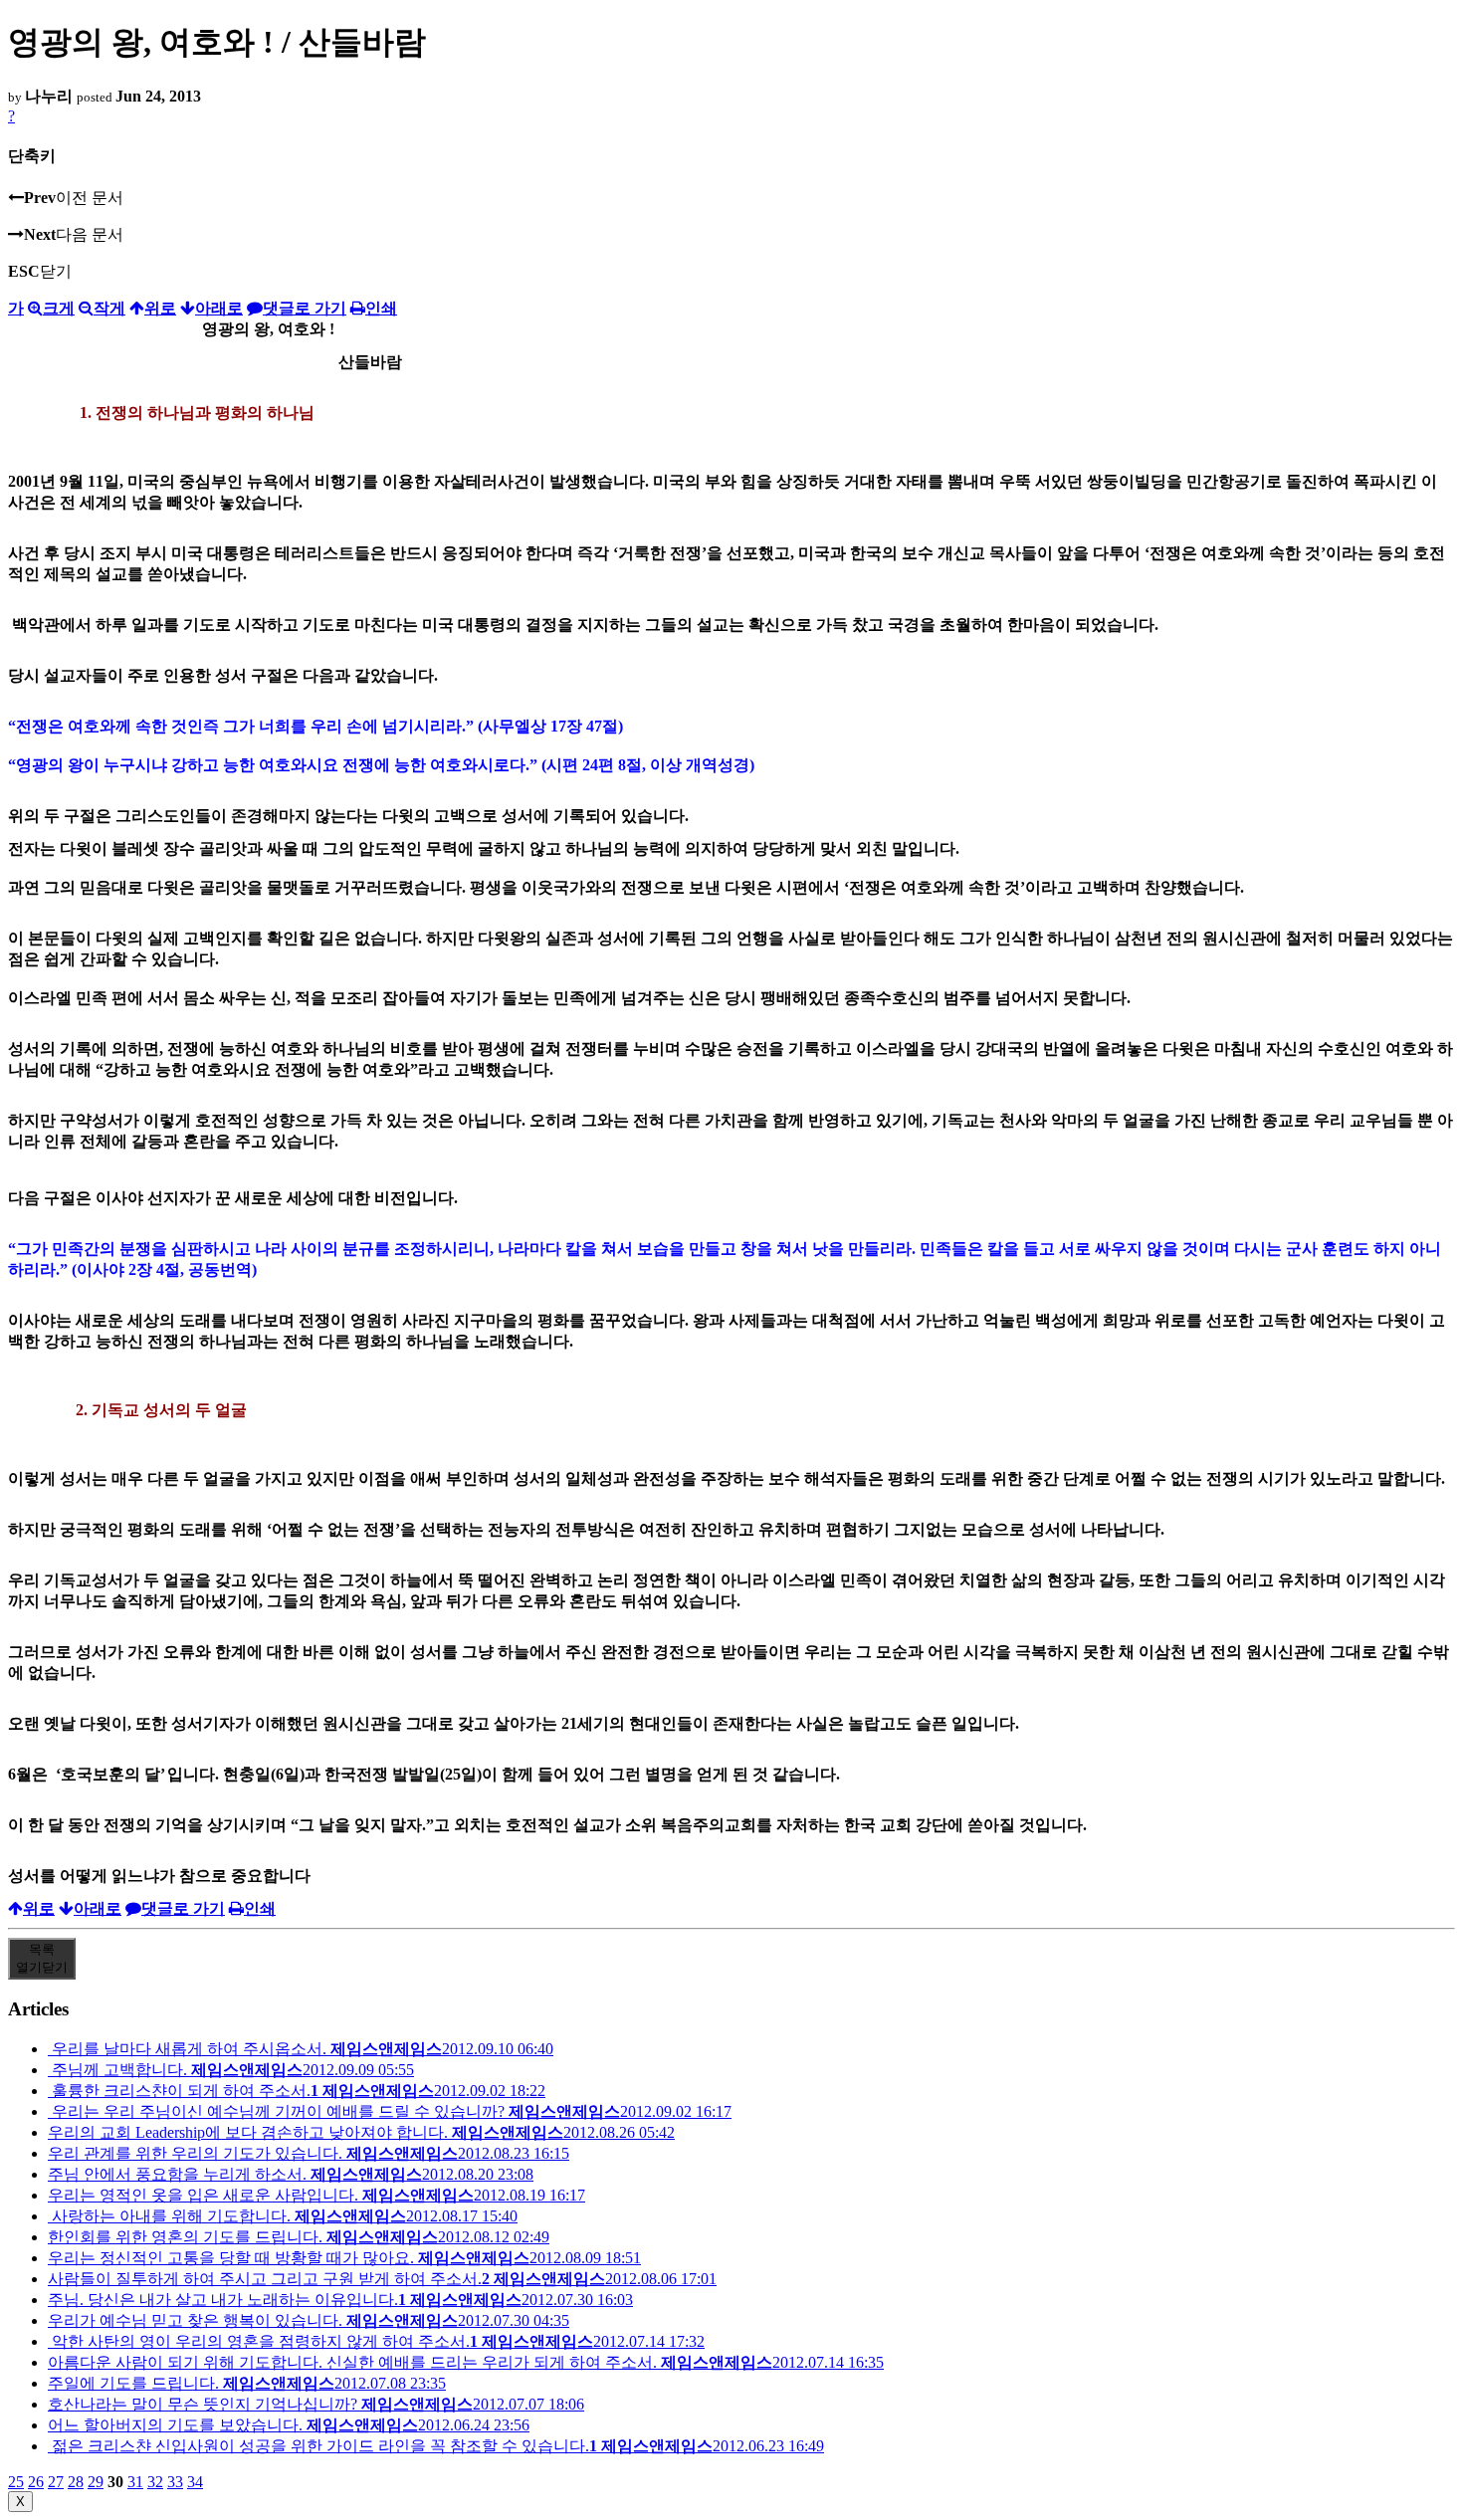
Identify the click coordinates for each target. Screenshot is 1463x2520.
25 (16, 2482)
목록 (42, 1958)
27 (56, 2482)
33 (175, 2482)
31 (135, 2482)
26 (36, 2482)
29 (96, 2482)
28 (76, 2482)
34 (195, 2482)
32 (155, 2482)
